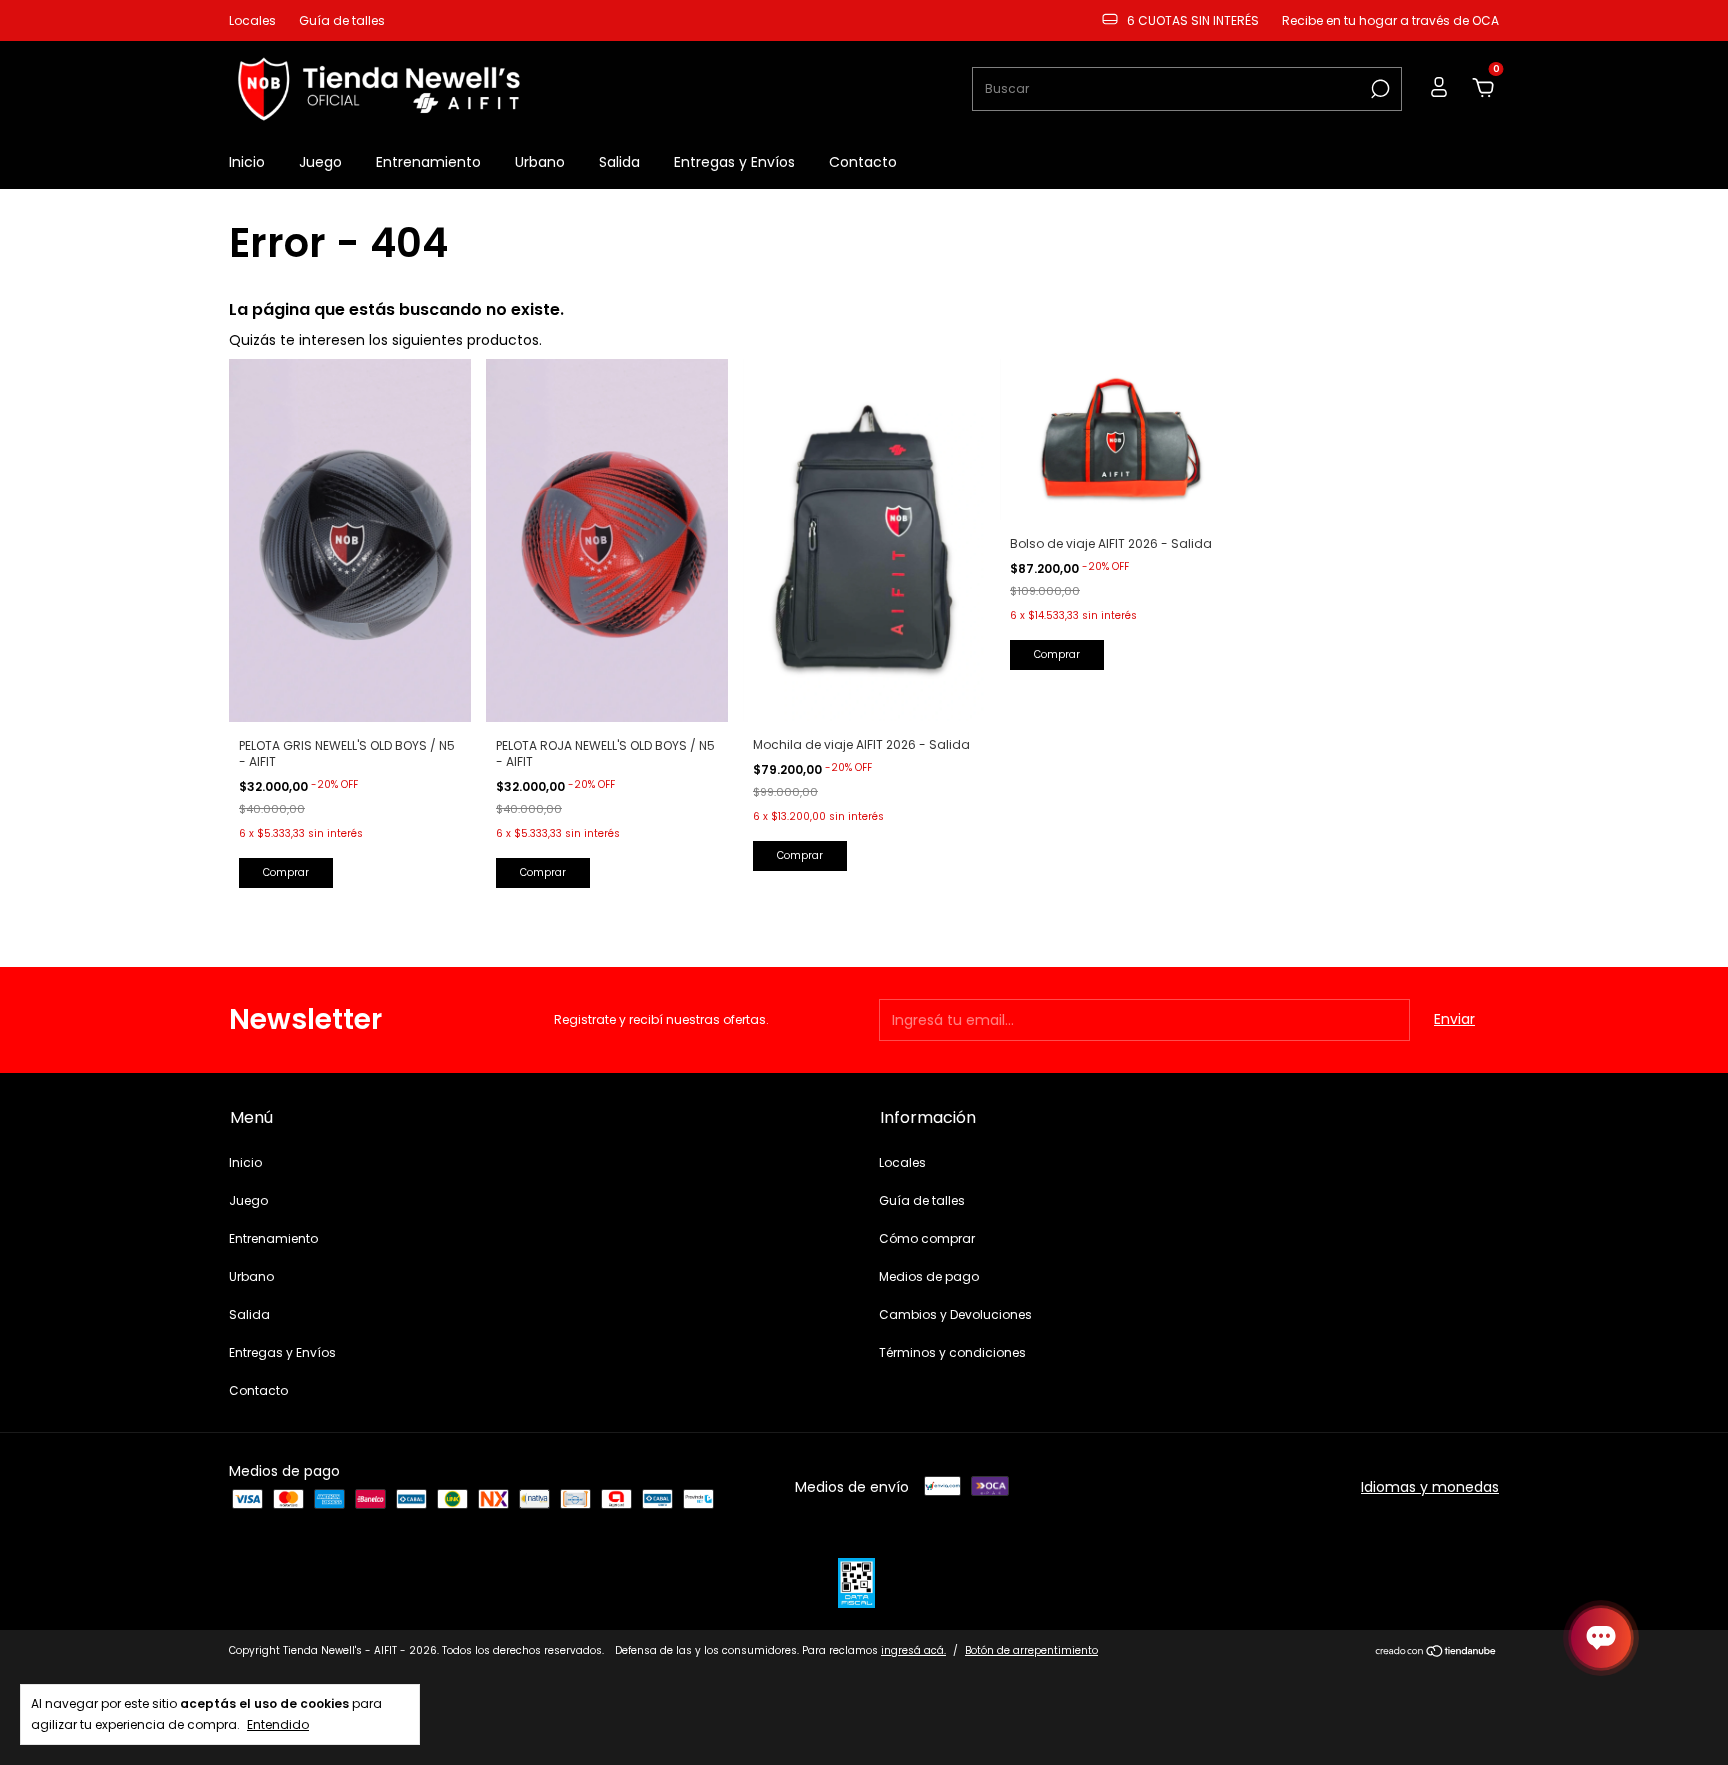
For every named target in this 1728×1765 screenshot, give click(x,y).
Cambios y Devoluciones (955, 1314)
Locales (252, 20)
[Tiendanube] (1436, 1653)
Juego (320, 162)
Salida (619, 162)
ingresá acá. (913, 1650)
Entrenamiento (428, 162)
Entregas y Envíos (734, 162)
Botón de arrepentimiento (1031, 1650)
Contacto (863, 162)
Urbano (540, 162)
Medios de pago (929, 1276)
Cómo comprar (927, 1238)
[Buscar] (1378, 89)
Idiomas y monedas (1430, 1487)
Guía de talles (342, 20)
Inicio (247, 162)
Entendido (278, 1724)
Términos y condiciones (952, 1352)
